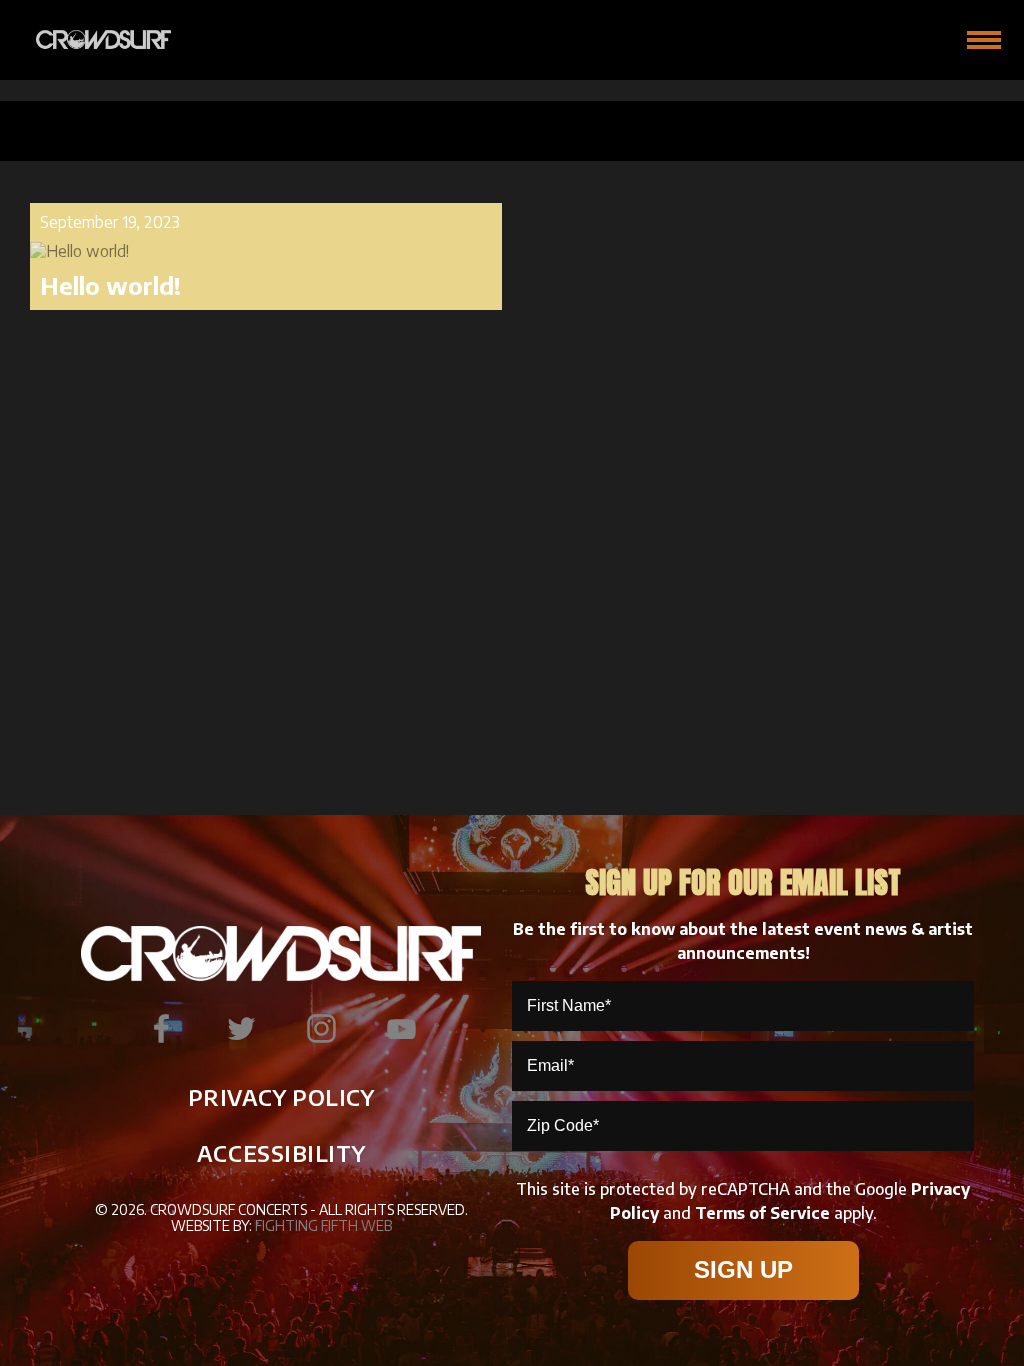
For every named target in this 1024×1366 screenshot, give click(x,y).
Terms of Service (762, 1213)
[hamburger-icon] (984, 40)
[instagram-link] (321, 1029)
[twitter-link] (241, 1029)
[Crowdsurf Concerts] (90, 40)
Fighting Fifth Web (323, 1225)
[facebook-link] (161, 1029)
